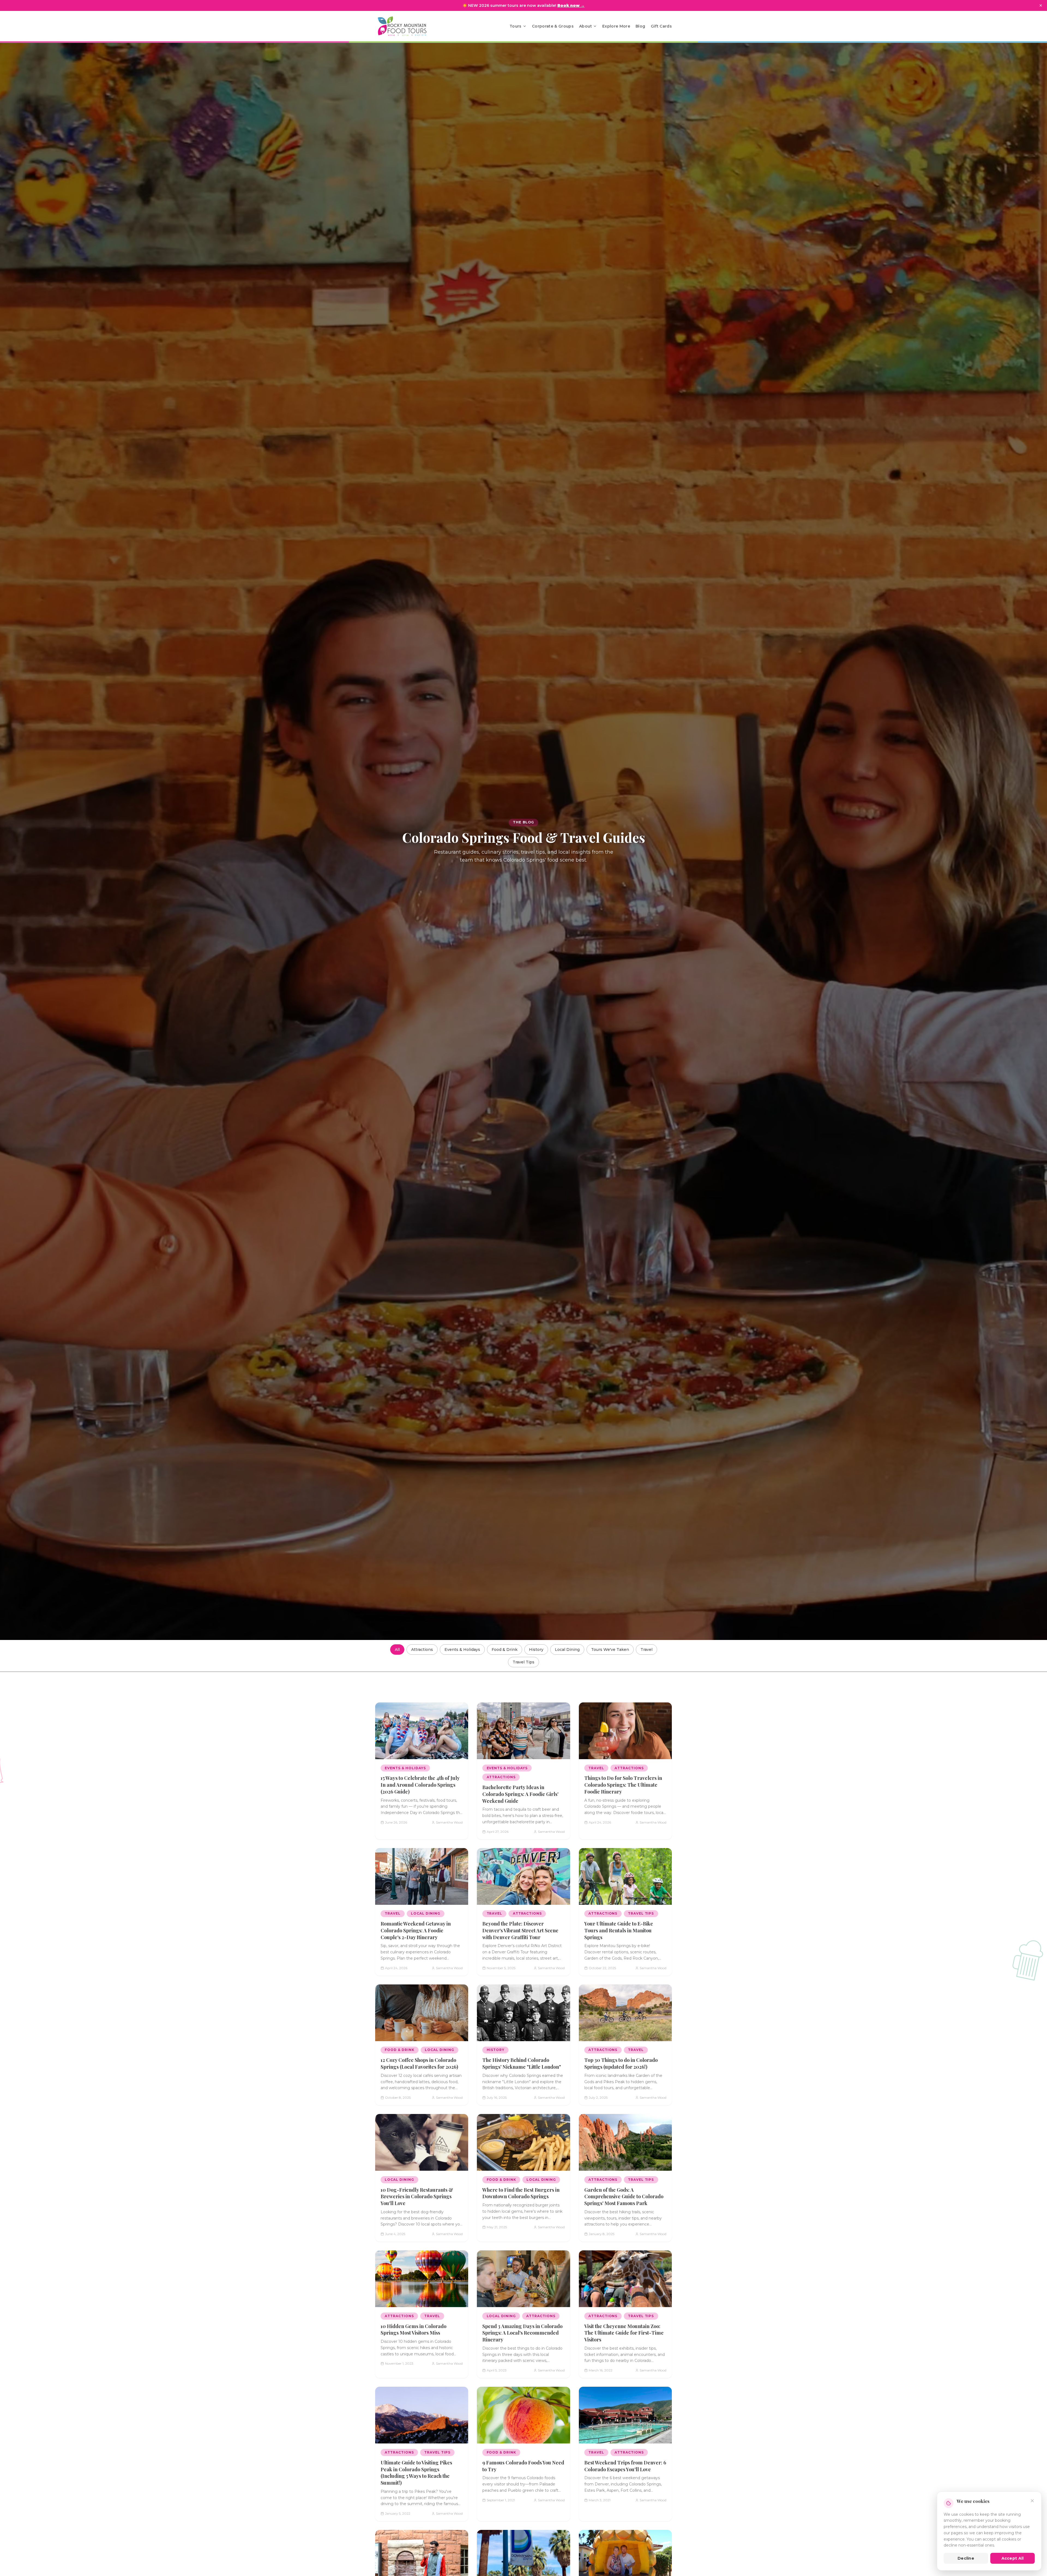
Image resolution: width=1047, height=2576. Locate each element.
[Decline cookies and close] (1032, 2501)
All (397, 1650)
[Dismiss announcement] (1041, 5)
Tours (516, 26)
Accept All (1013, 2558)
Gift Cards (661, 26)
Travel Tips (523, 1662)
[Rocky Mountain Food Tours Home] (408, 26)
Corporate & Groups (553, 26)
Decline (966, 2558)
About (586, 26)
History (536, 1650)
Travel (646, 1650)
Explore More (616, 26)
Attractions (422, 1650)
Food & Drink (505, 1650)
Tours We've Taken (610, 1650)
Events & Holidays (462, 1650)
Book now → (571, 5)
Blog (640, 26)
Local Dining (567, 1650)
